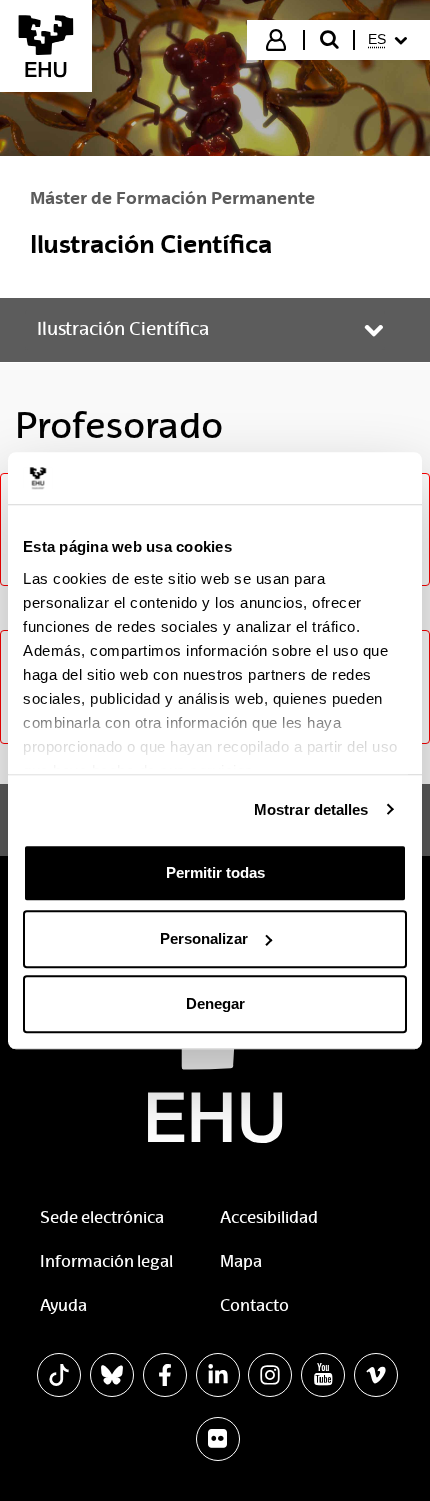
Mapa (241, 1261)
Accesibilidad (269, 1217)
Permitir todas (215, 872)
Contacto (254, 1305)
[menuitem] (390, 40)
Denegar (215, 1003)
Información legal (106, 1261)
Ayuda (63, 1305)
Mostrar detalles (311, 809)
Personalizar (204, 938)
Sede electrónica (102, 1217)
